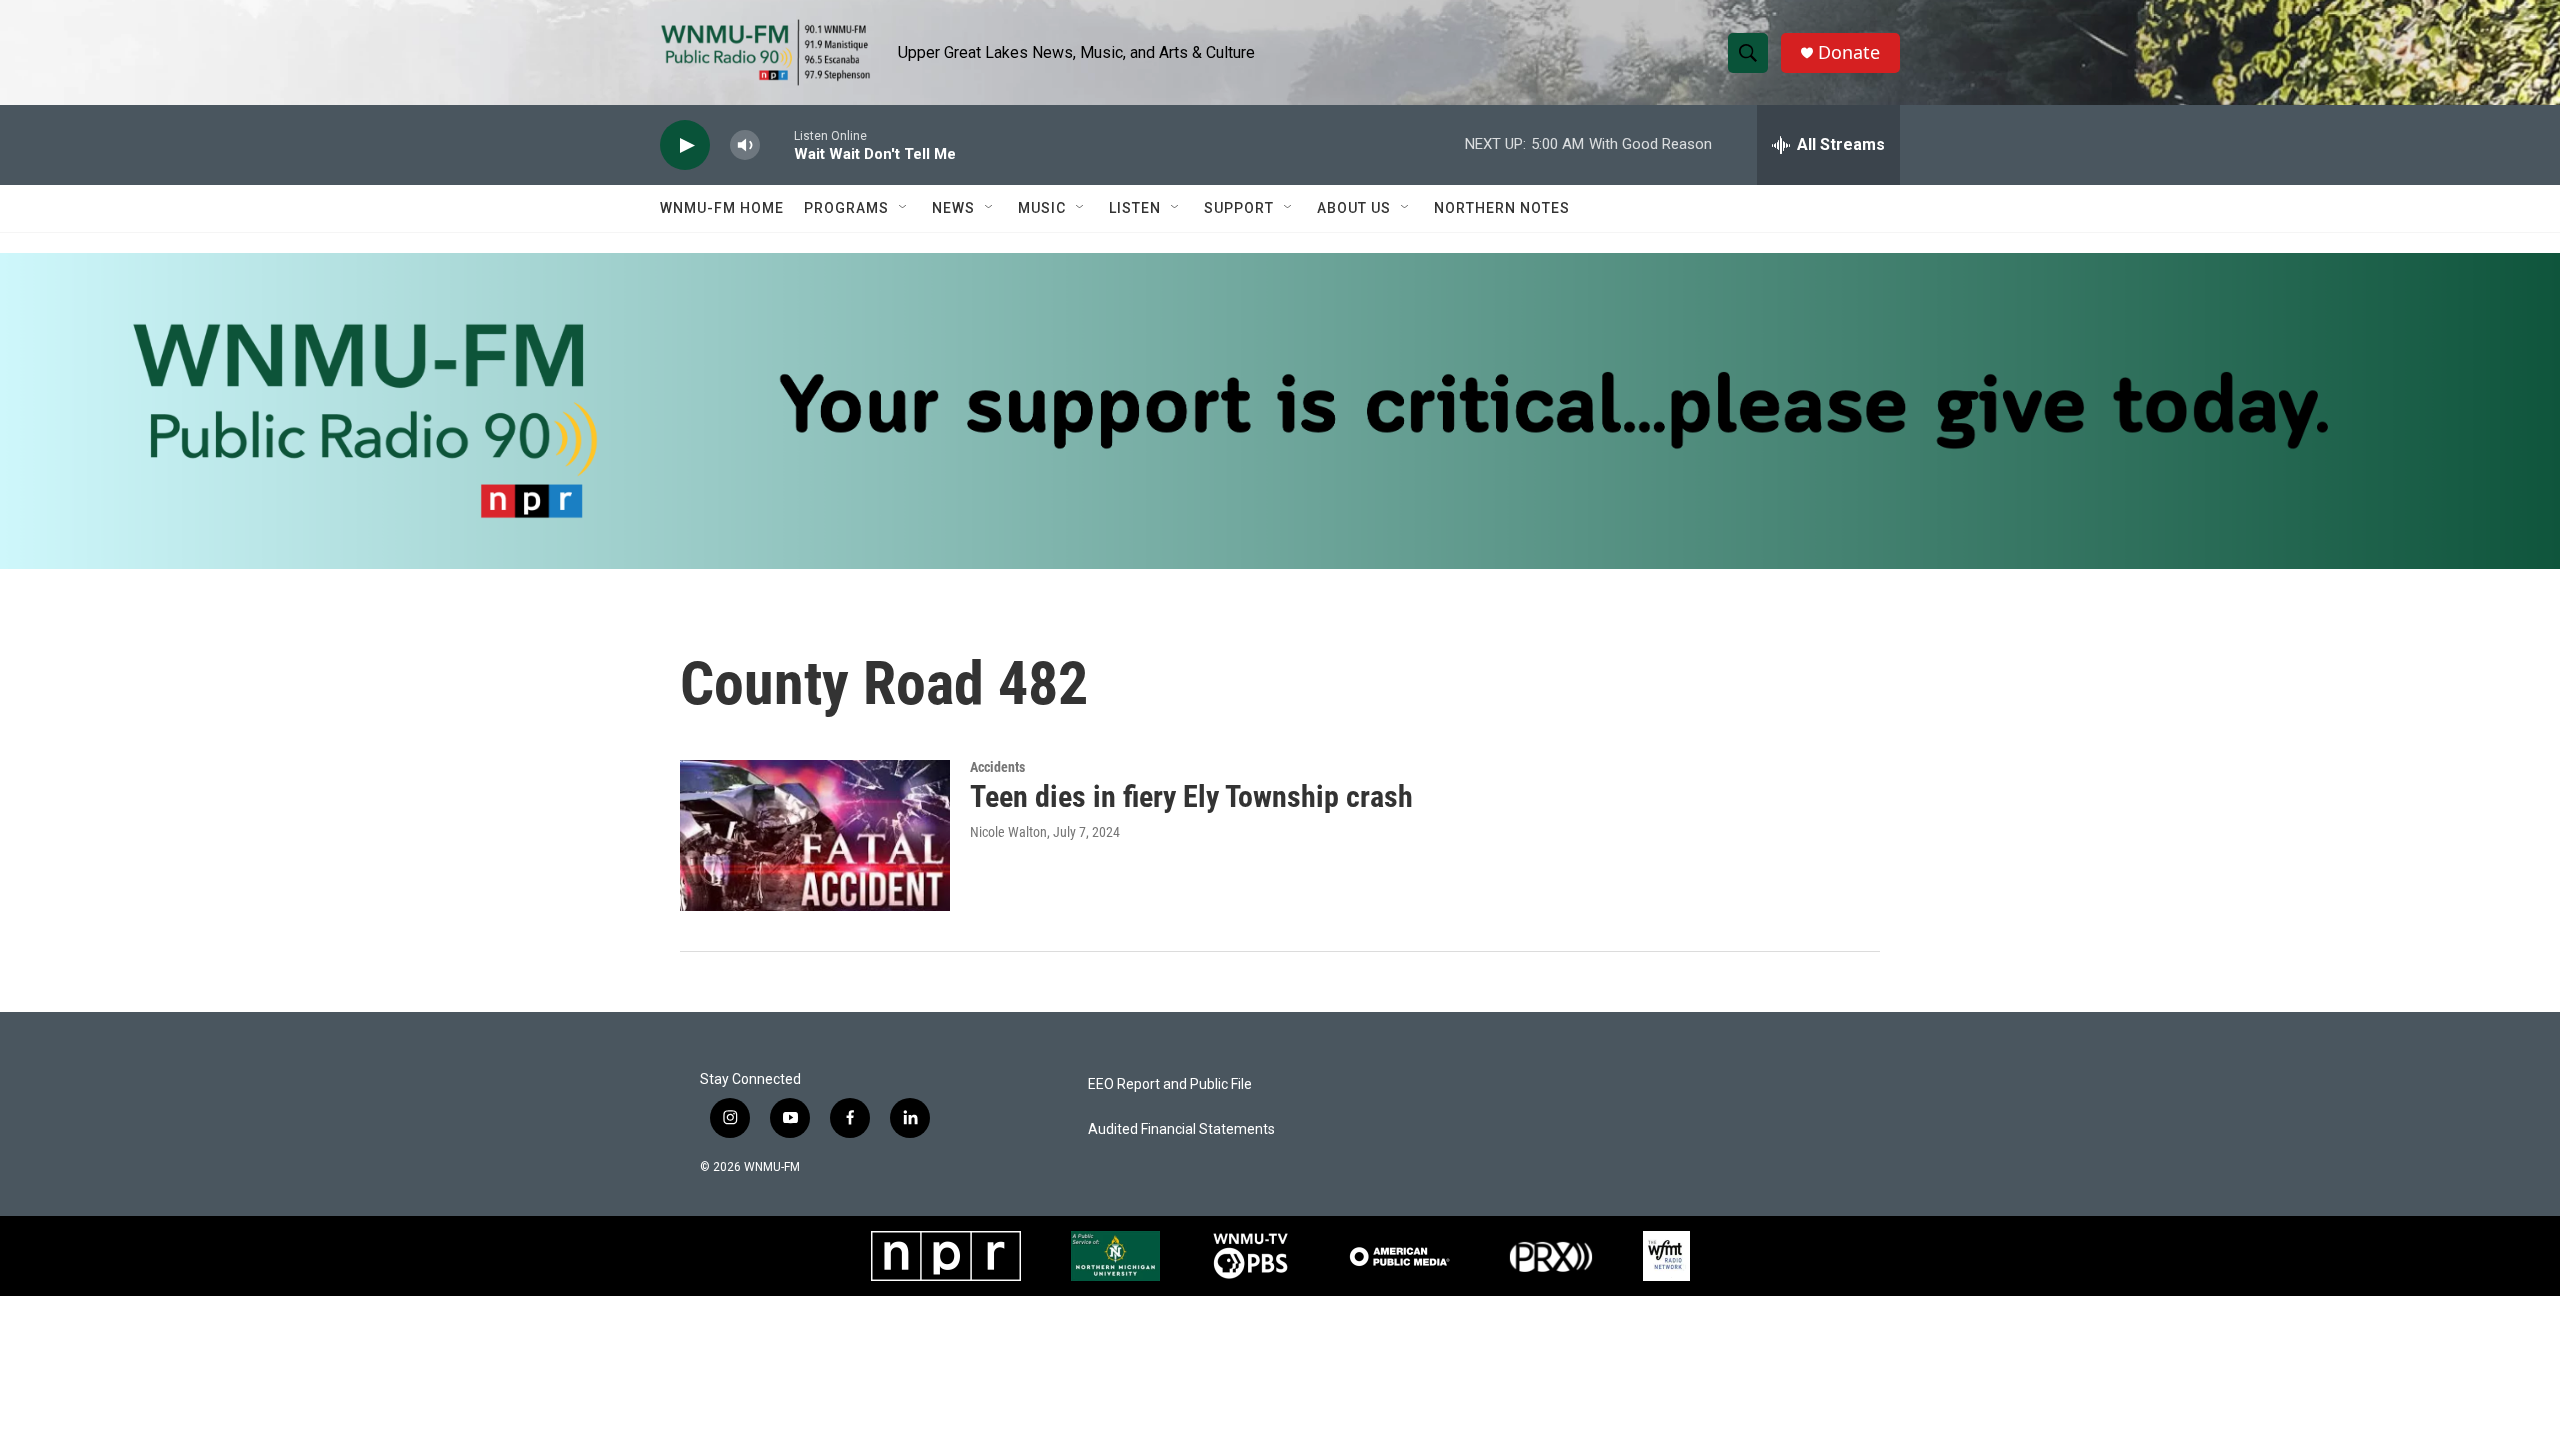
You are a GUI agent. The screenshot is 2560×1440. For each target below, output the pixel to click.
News (953, 208)
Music (1042, 208)
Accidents (997, 767)
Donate (1849, 52)
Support (1239, 208)
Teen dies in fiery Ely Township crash (1191, 796)
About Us (1354, 208)
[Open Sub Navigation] (904, 208)
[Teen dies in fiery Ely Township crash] (815, 835)
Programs (846, 208)
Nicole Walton (1008, 832)
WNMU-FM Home (722, 208)
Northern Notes (1502, 208)
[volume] (745, 145)
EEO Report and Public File (1170, 1084)
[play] (685, 145)
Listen (1135, 208)
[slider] (777, 144)
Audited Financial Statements (1181, 1129)
